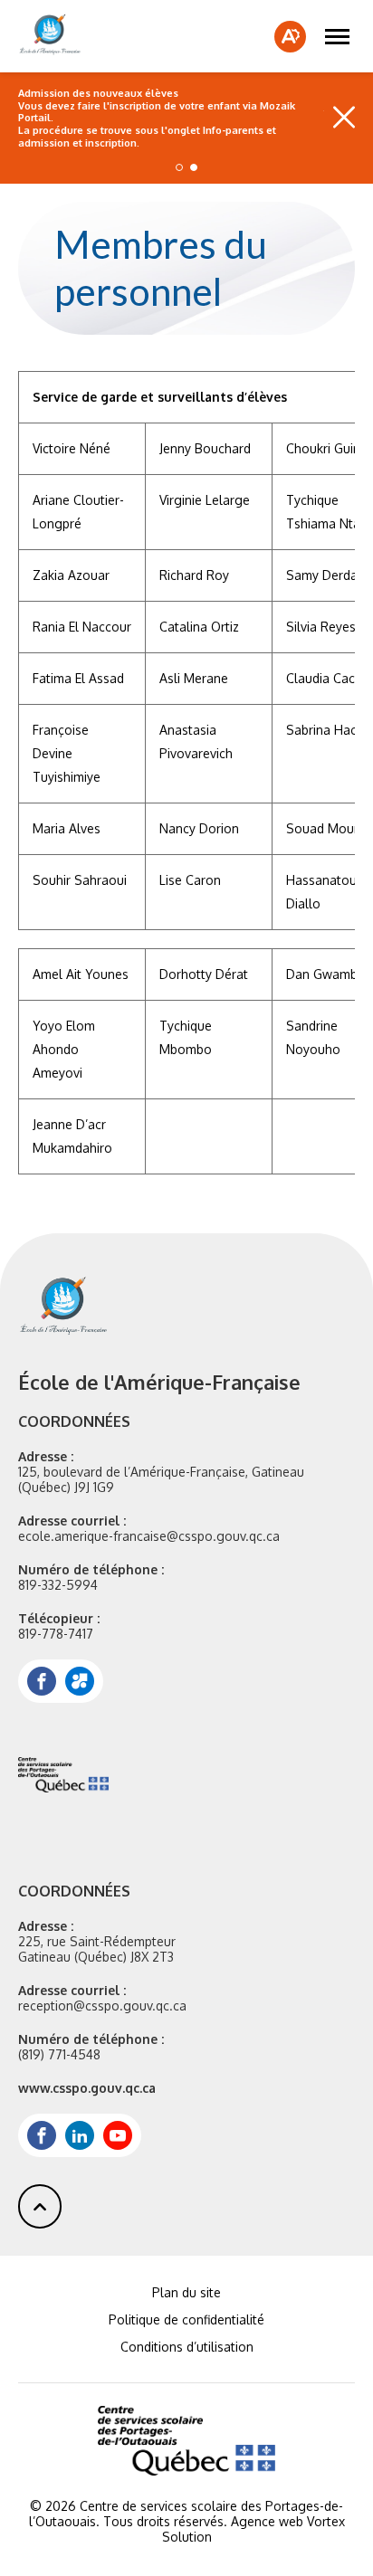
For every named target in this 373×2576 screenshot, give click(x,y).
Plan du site (186, 2292)
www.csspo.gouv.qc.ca (87, 2088)
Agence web (267, 2521)
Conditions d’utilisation (187, 2347)
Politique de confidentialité (186, 2319)
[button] (337, 36)
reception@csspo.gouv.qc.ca (102, 2006)
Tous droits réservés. (165, 2521)
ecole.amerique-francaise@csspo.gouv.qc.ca (149, 1536)
